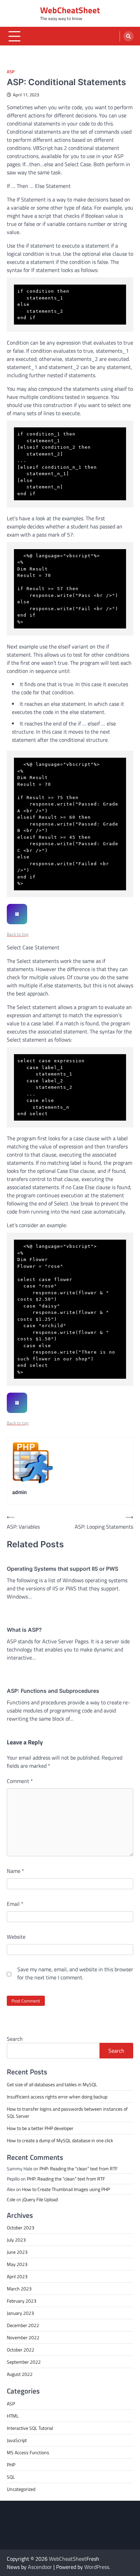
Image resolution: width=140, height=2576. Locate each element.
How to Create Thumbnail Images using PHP (66, 2189)
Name (15, 1871)
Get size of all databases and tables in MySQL (52, 2084)
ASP (11, 72)
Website (16, 1937)
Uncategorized (21, 2489)
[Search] (128, 36)
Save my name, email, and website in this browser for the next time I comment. (75, 1973)
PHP (11, 2465)
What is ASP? (24, 1630)
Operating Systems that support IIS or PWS (63, 1569)
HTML (13, 2416)
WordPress (97, 2567)
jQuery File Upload (40, 2199)
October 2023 (21, 2228)
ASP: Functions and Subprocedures (53, 1691)
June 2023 (17, 2252)
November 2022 (23, 2337)
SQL (11, 2477)
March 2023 (19, 2289)
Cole (11, 2199)
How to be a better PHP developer (40, 2128)
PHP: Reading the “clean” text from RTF (78, 2168)
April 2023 (17, 2276)
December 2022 (23, 2325)
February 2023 (22, 2301)
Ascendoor (40, 2567)
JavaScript (17, 2440)
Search (15, 2039)
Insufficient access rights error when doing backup (57, 2097)
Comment (20, 1781)
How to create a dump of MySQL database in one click (60, 2140)
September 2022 (24, 2362)
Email (15, 1904)
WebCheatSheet (70, 10)
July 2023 (16, 2240)
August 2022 (20, 2374)
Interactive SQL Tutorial (30, 2428)
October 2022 (21, 2350)
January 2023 (20, 2313)
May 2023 (17, 2264)
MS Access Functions (28, 2452)
